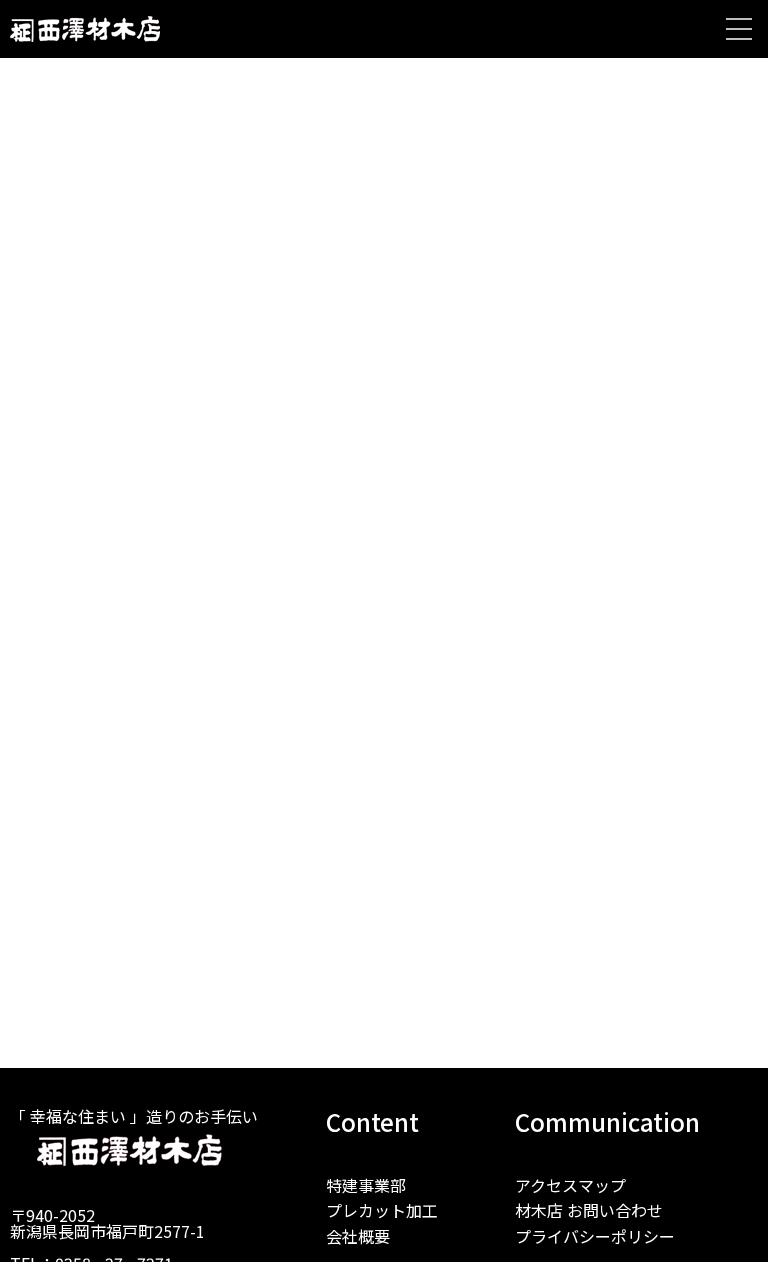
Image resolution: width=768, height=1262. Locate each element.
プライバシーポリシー (595, 1236)
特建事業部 (366, 1185)
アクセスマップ (570, 1185)
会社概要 (358, 1236)
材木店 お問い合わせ (589, 1210)
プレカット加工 (382, 1210)
